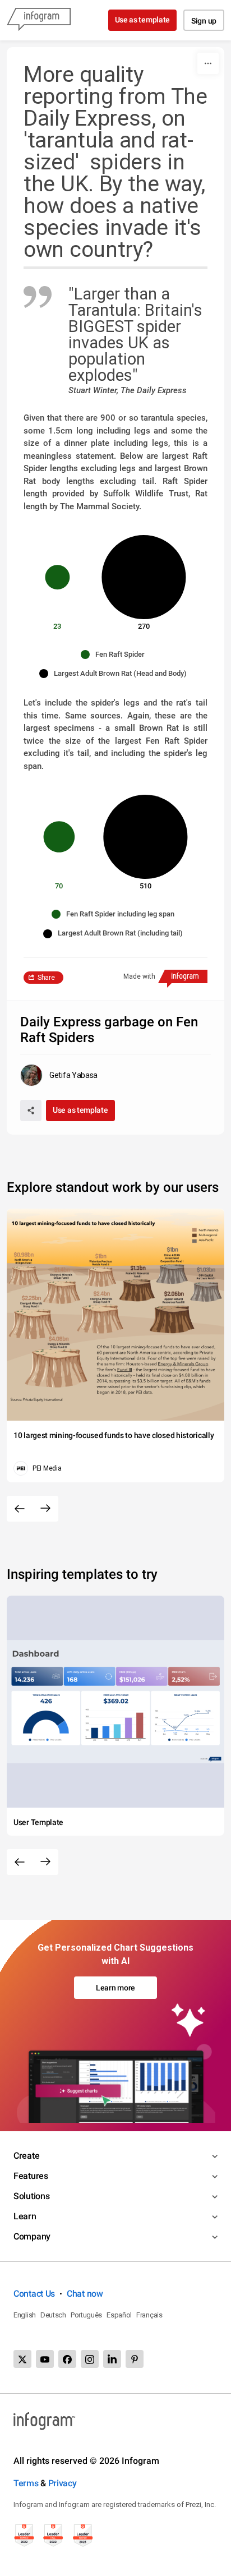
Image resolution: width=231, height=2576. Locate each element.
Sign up (204, 21)
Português (86, 2315)
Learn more (115, 1988)
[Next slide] (45, 1509)
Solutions (31, 2196)
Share (46, 978)
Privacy (63, 2483)
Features (31, 2176)
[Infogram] (39, 20)
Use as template (143, 20)
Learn (25, 2216)
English (25, 2315)
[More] (208, 63)
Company (32, 2236)
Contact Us (34, 2294)
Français (149, 2315)
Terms (26, 2483)
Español (119, 2315)
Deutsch (53, 2315)
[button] (115, 655)
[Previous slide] (20, 1509)
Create (26, 2156)
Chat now (85, 2294)
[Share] (31, 1110)
